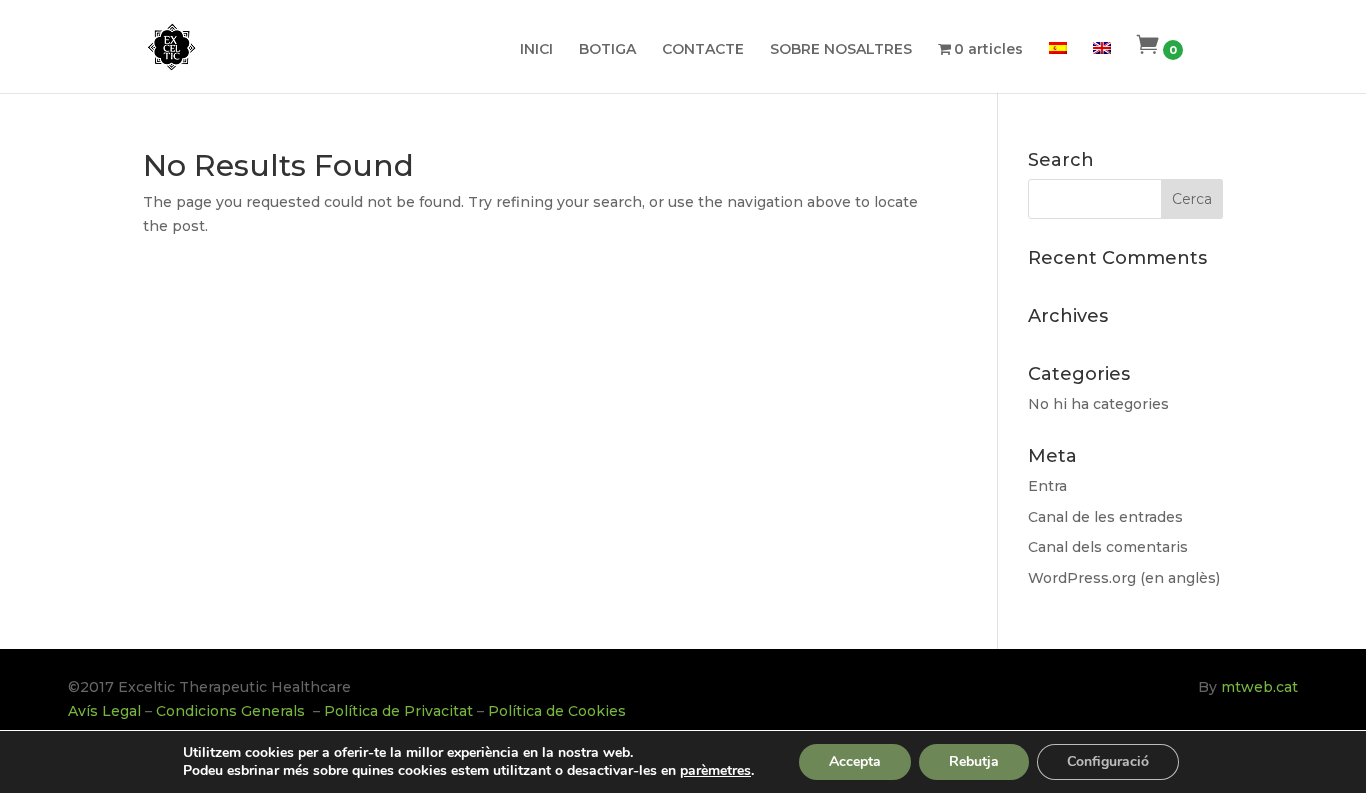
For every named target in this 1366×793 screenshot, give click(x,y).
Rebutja (974, 761)
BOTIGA (607, 50)
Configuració (1108, 761)
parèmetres (715, 771)
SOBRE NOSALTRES (841, 50)
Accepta (855, 761)
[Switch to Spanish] (1058, 65)
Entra (1047, 486)
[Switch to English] (1102, 65)
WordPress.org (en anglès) (1124, 578)
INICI (536, 50)
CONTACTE (703, 50)
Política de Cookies (557, 711)
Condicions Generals (232, 711)
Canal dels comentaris (1108, 547)
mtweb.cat (1259, 687)
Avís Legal (104, 711)
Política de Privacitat (398, 711)
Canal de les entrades (1105, 517)
